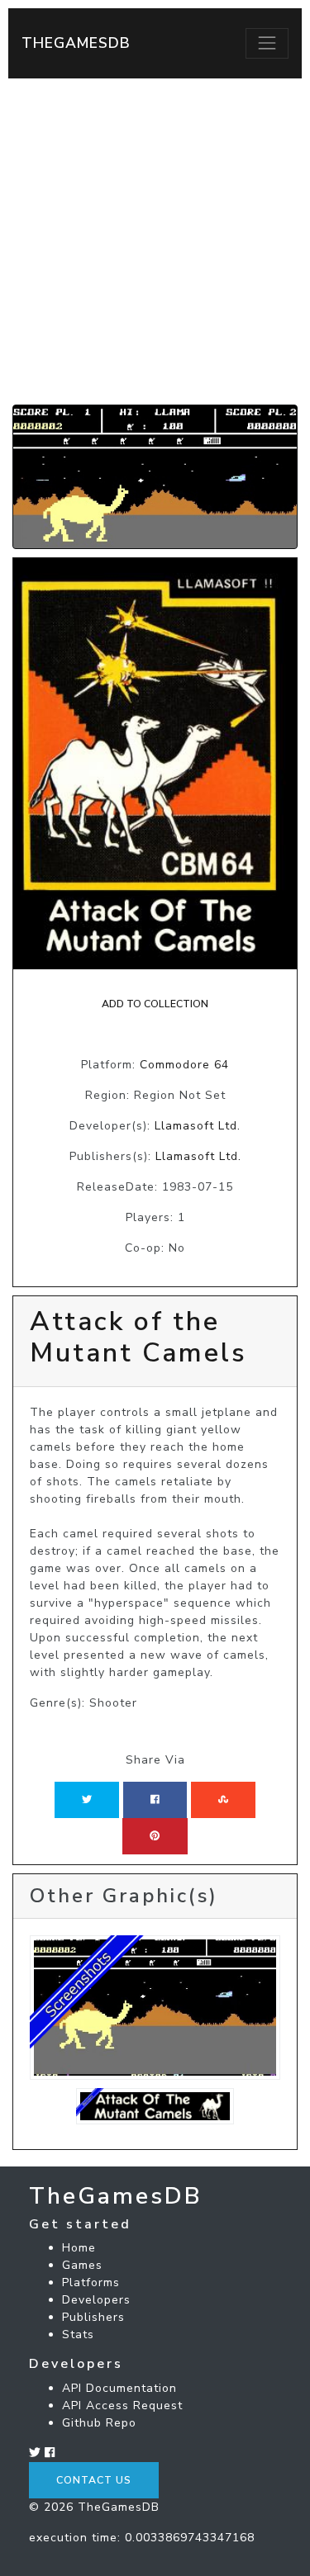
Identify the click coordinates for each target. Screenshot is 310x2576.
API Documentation (119, 2388)
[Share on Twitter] (87, 1800)
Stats (78, 2334)
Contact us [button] (94, 2480)
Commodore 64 (184, 1065)
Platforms (91, 2282)
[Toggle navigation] (267, 43)
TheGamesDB (76, 43)
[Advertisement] (155, 241)
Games (82, 2265)
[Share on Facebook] (155, 1800)
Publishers (93, 2317)
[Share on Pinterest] (155, 1836)
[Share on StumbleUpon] (223, 1800)
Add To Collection (155, 1004)
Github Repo (99, 2423)
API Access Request (122, 2406)
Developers (96, 2300)
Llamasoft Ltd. (198, 1126)
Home (79, 2248)
